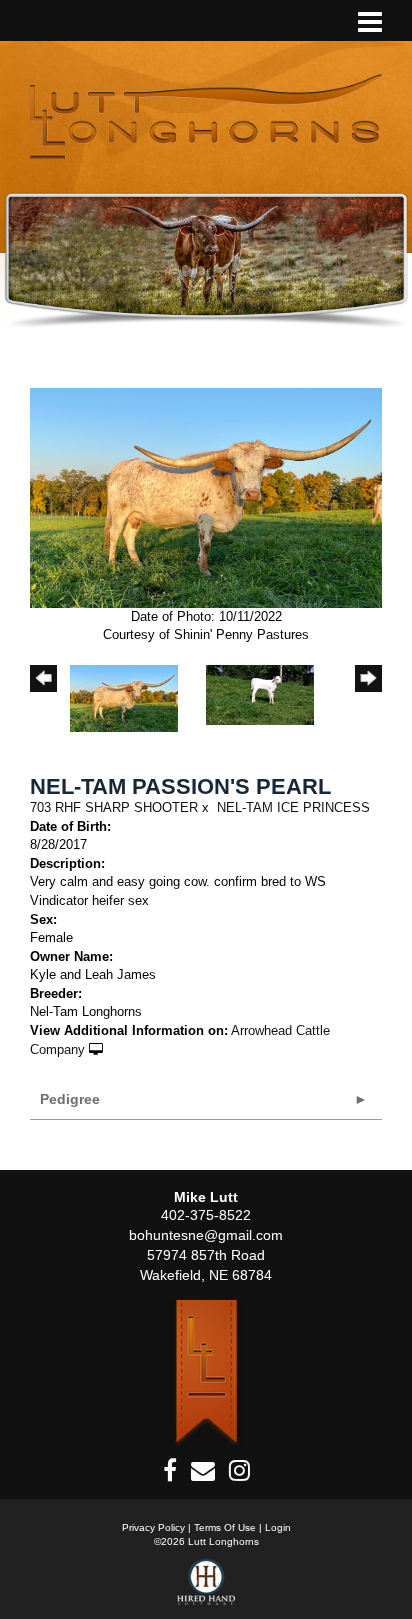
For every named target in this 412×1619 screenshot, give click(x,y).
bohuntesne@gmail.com (206, 1235)
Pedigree (70, 1099)
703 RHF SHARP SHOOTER (114, 807)
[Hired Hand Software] (206, 1589)
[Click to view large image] (206, 497)
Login (278, 1527)
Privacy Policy (153, 1527)
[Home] (206, 1373)
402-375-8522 (206, 1215)
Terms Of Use (225, 1527)
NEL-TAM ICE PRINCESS (293, 807)
